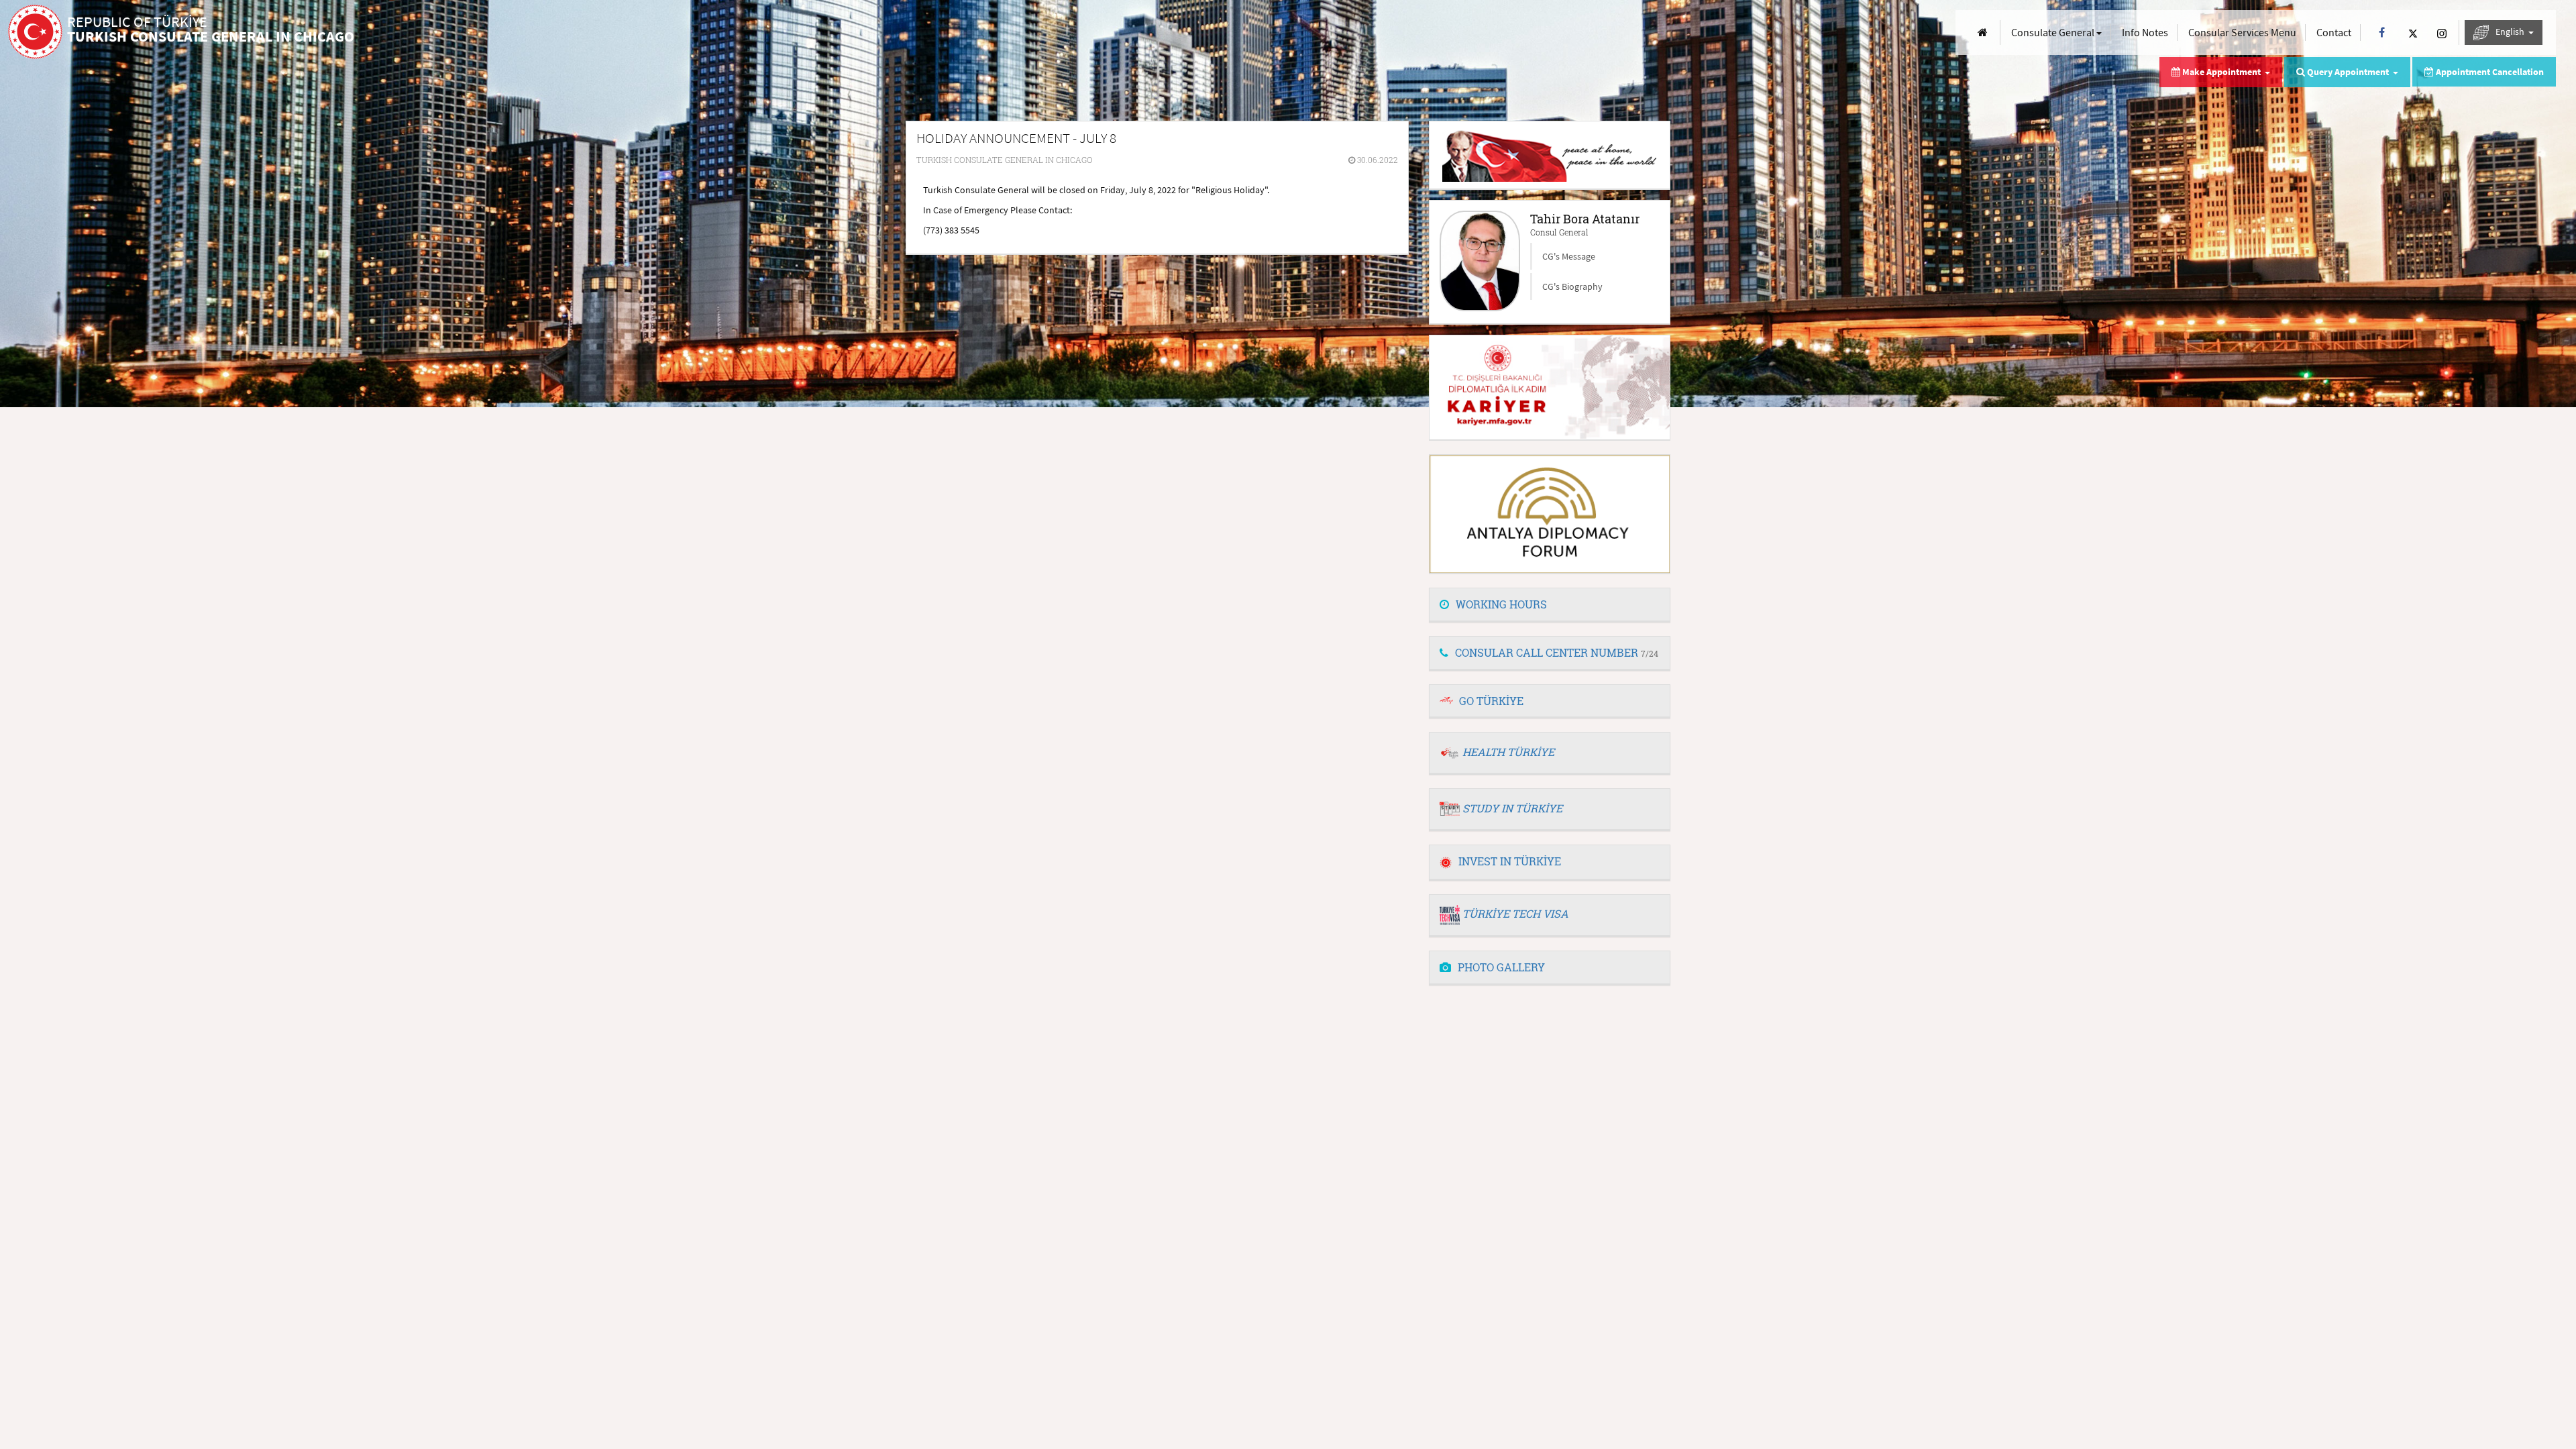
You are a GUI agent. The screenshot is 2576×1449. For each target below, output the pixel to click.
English (2511, 32)
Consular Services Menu (2242, 32)
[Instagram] (2442, 33)
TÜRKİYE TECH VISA (1515, 913)
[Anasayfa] (1983, 33)
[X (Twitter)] (2413, 33)
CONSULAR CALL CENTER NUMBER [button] (1557, 652)
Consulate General (2054, 32)
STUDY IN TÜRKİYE (1512, 808)
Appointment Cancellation (2489, 72)
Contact (2334, 32)
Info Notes (2145, 32)
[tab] (1550, 605)
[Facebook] (2382, 33)
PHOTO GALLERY (1501, 967)
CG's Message (1569, 256)
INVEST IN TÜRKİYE (1510, 861)
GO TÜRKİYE (1491, 701)
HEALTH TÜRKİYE (1508, 752)
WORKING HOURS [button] (1501, 604)
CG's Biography (1572, 286)
